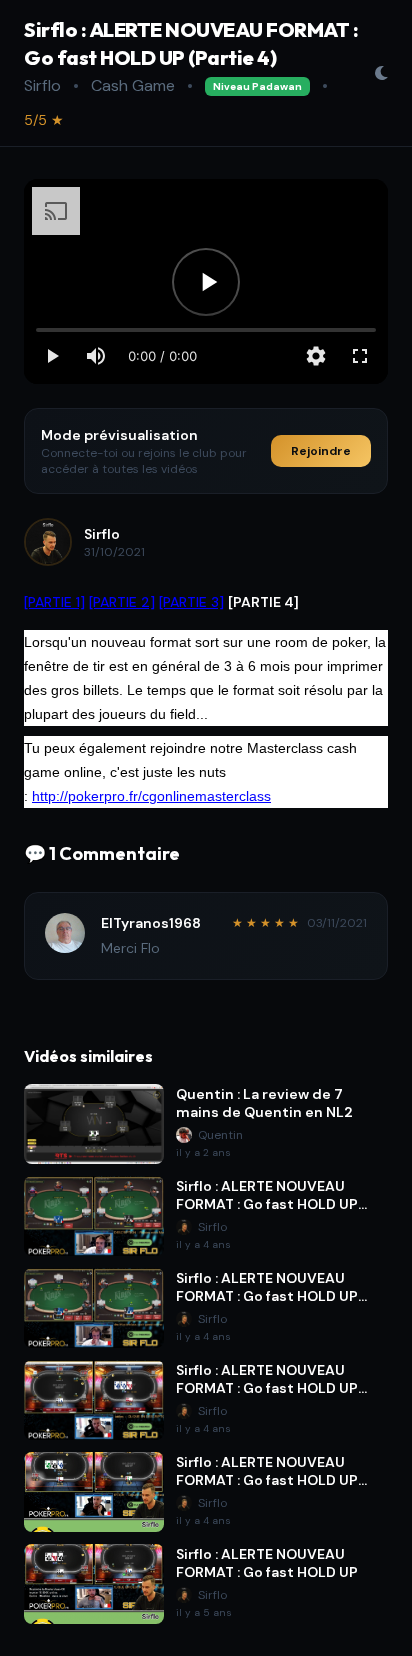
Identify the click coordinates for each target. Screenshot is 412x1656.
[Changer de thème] (381, 73)
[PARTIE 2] (122, 602)
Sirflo (42, 85)
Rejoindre (321, 451)
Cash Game (133, 85)
